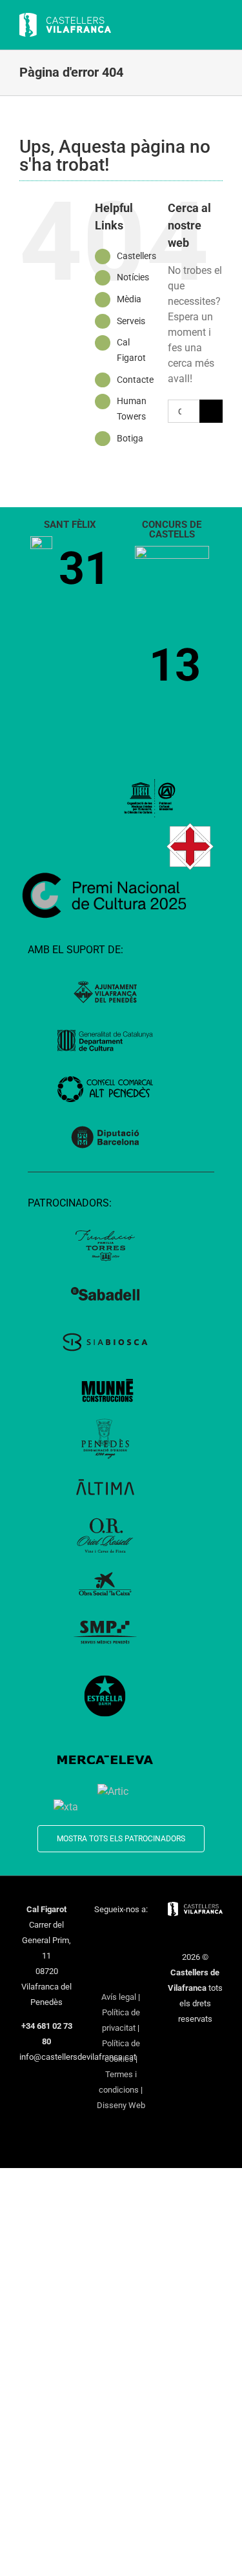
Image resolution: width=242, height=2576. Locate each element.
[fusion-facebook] (104, 1933)
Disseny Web (121, 2105)
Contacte (135, 380)
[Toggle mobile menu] (217, 26)
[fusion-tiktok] (121, 1954)
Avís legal (119, 1997)
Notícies (133, 277)
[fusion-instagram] (137, 1933)
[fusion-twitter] (121, 1933)
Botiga (130, 438)
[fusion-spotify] (137, 1954)
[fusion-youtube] (104, 1954)
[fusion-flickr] (121, 1975)
